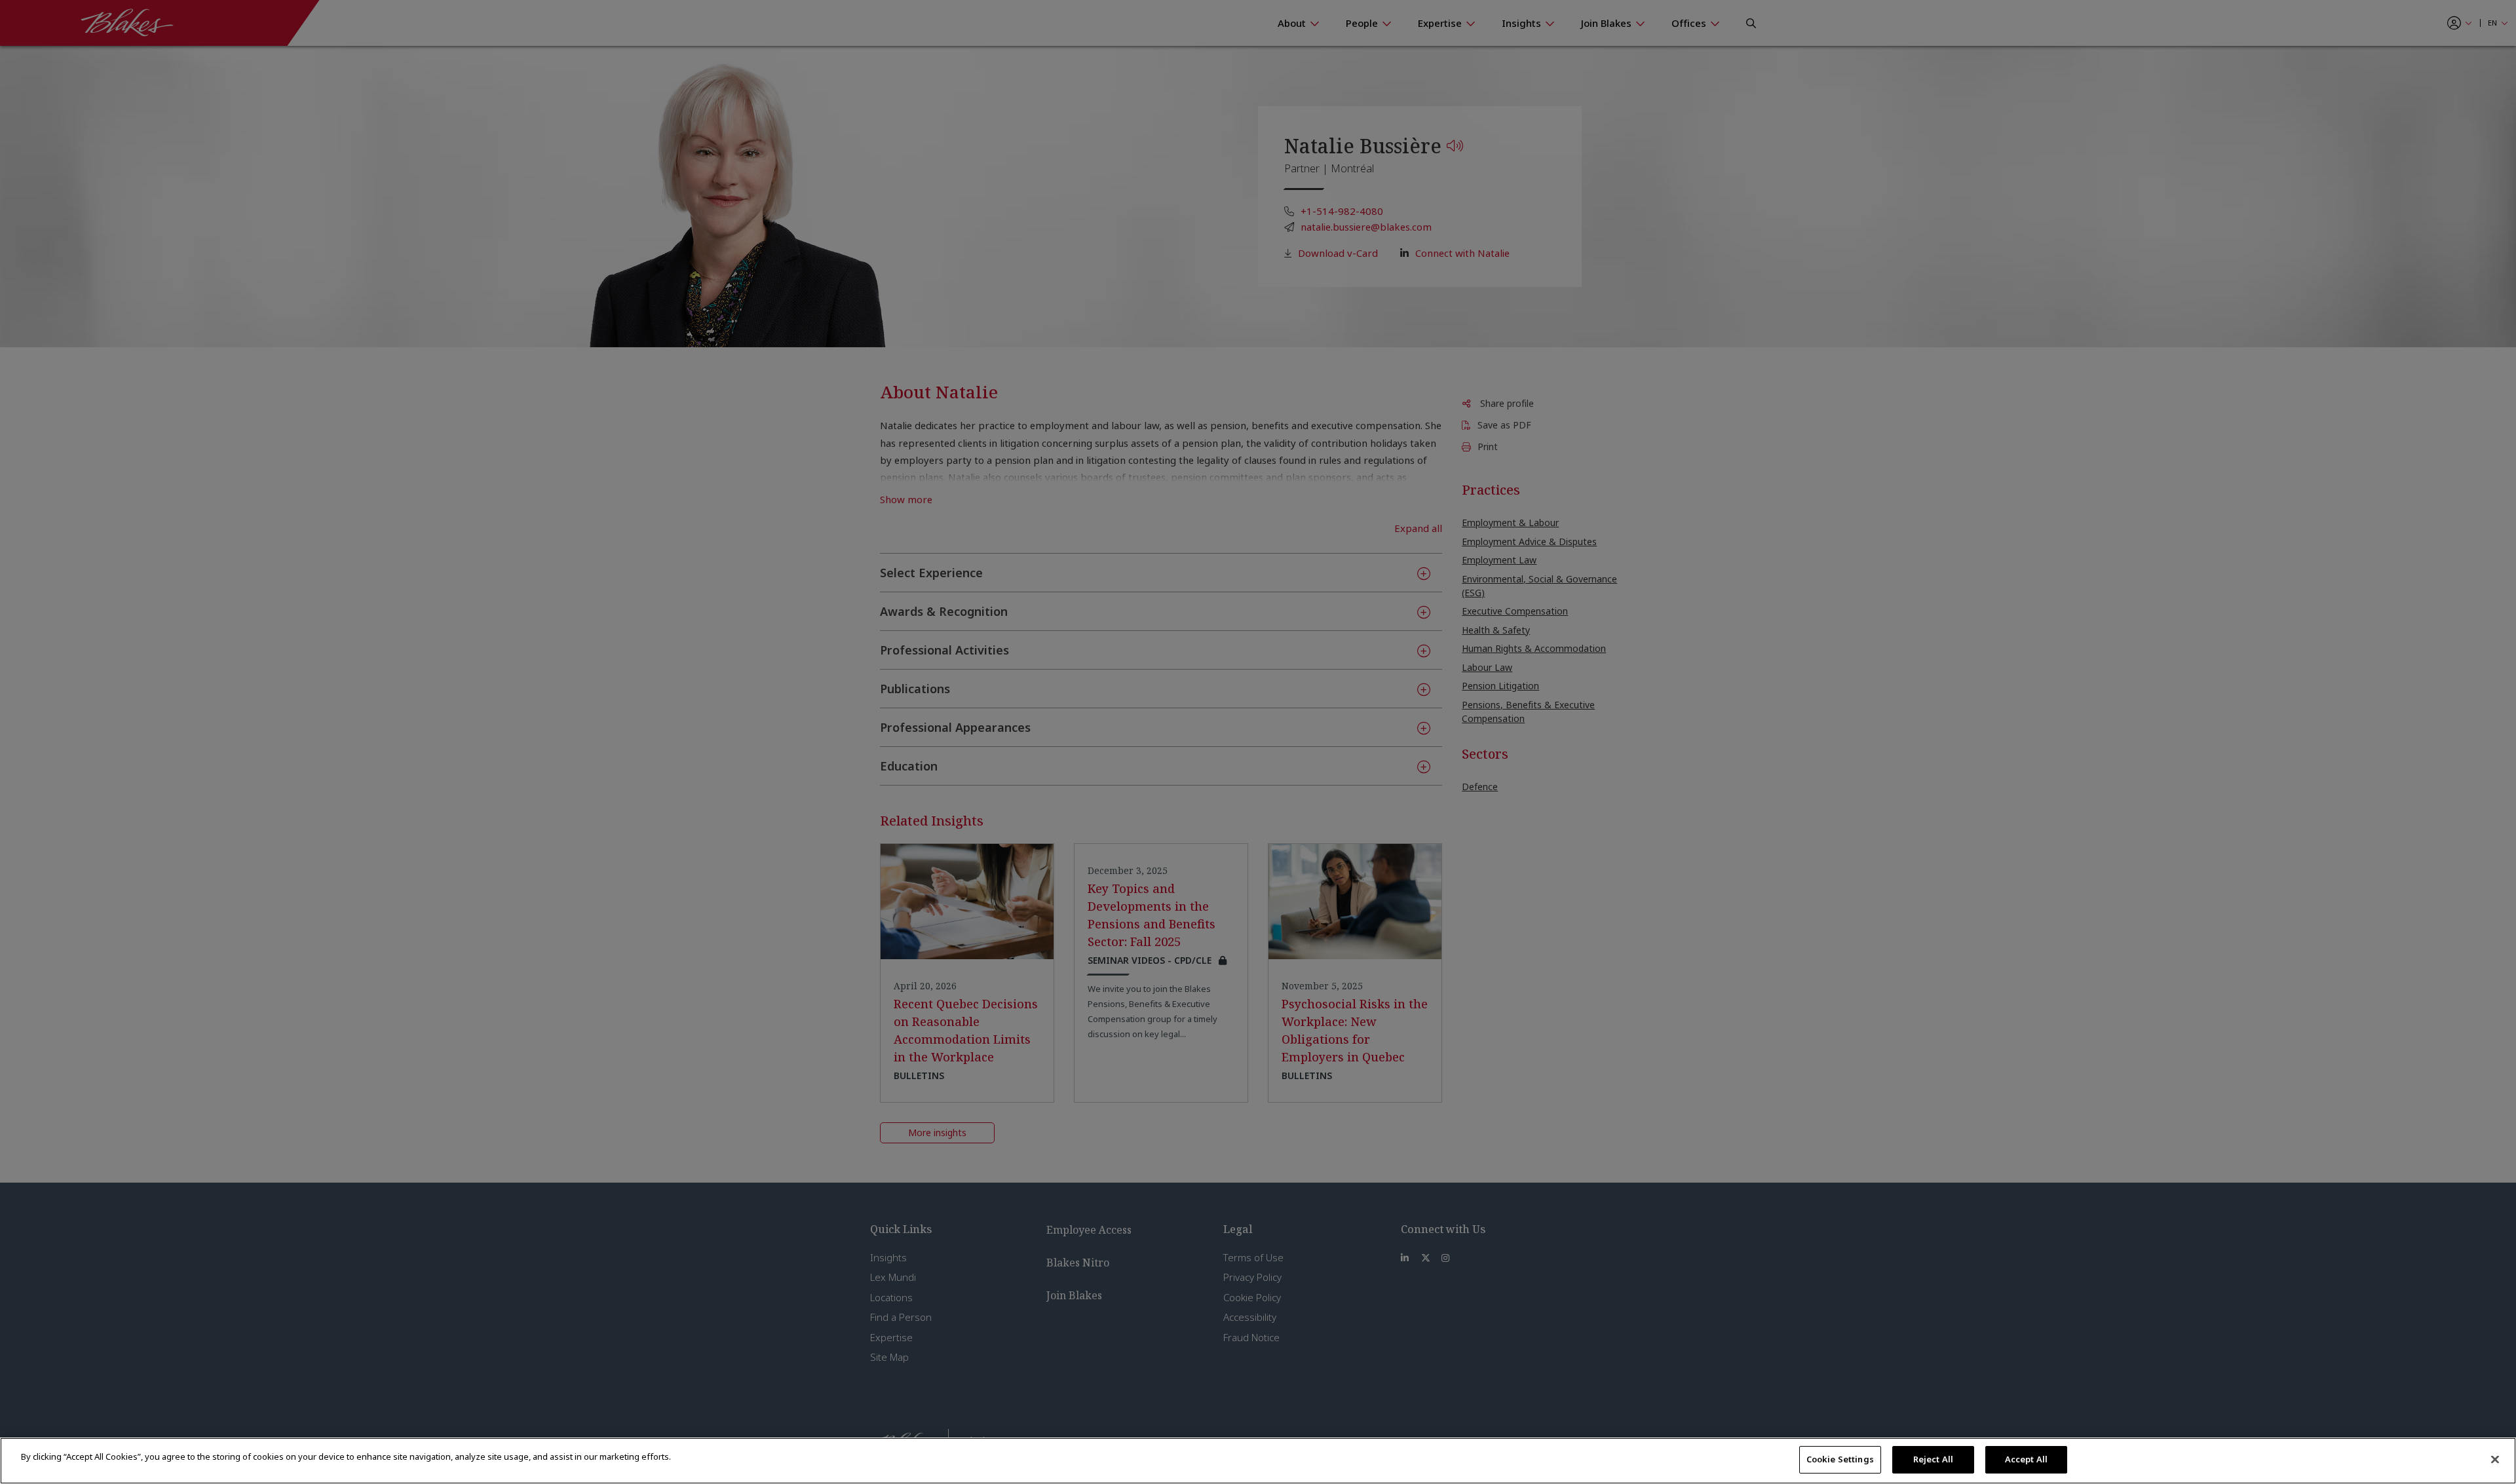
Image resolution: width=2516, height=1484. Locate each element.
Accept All (2026, 1459)
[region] (1258, 1461)
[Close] (2495, 1459)
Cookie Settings (1840, 1459)
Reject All (1933, 1459)
